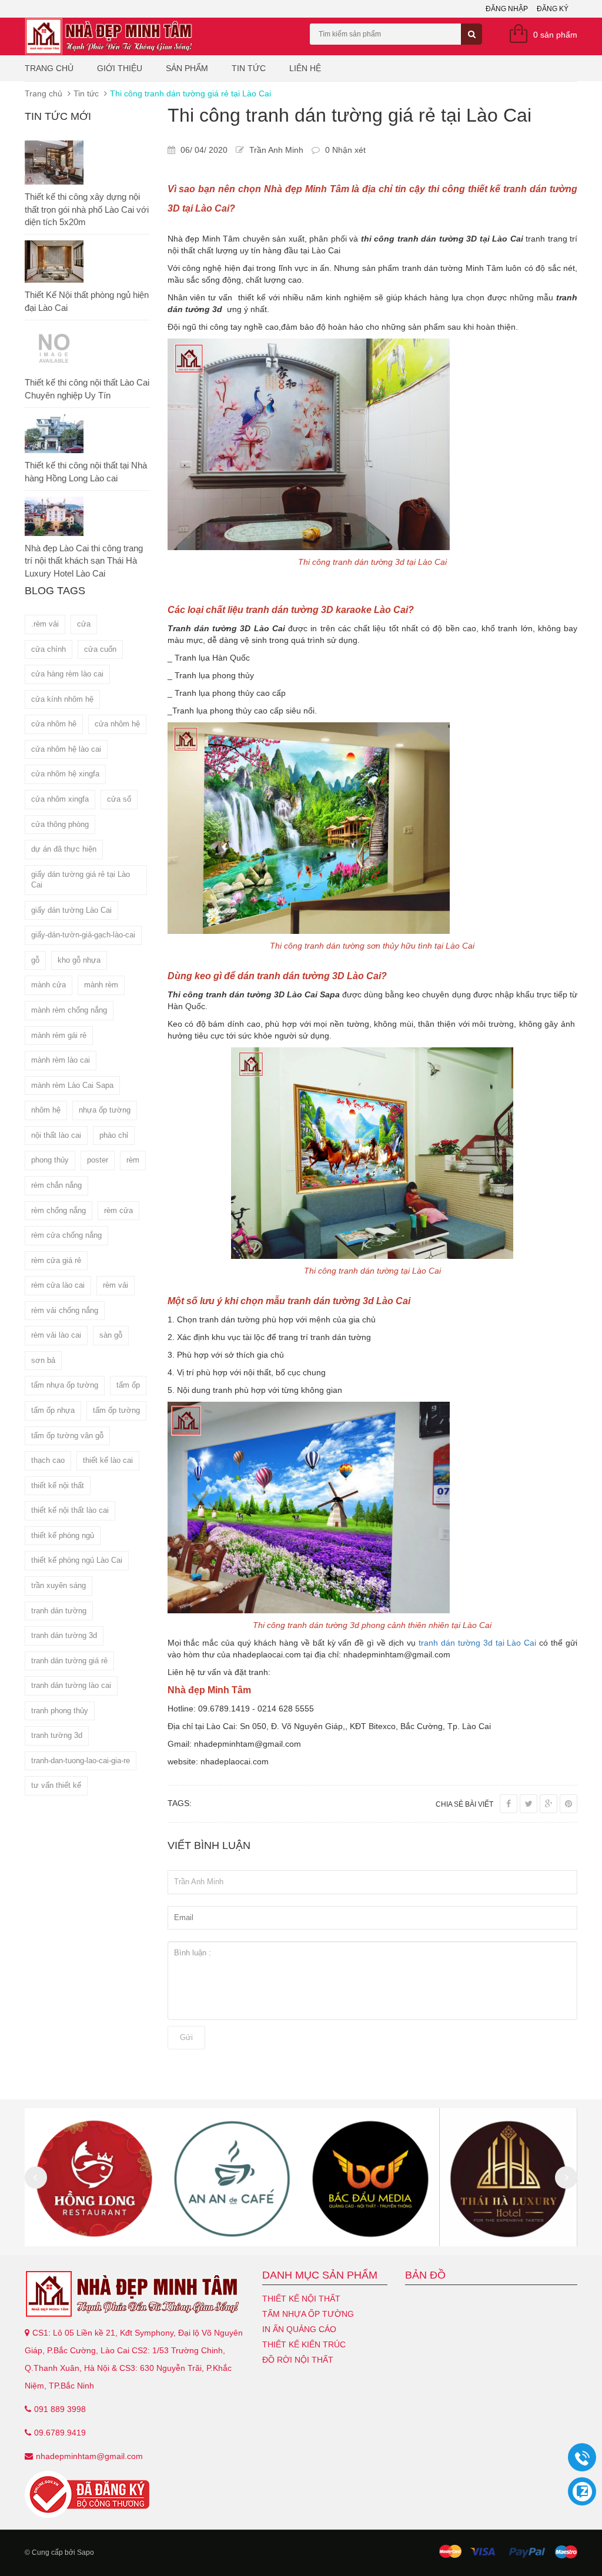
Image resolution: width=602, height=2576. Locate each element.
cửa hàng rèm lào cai (67, 674)
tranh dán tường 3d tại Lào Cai (477, 1643)
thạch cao (48, 1460)
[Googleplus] (549, 1804)
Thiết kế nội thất (301, 2299)
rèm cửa (118, 1210)
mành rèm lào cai (61, 1060)
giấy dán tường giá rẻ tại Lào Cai (81, 880)
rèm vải (116, 1285)
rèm (133, 1160)
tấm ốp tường (116, 1410)
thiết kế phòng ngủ (63, 1535)
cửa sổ (119, 799)
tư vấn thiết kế (56, 1785)
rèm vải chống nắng (65, 1310)
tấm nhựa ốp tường (65, 1385)
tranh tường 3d (57, 1735)
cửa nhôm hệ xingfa (65, 774)
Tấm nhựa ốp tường (308, 2314)
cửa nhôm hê (54, 724)
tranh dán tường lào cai (71, 1685)
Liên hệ (305, 68)
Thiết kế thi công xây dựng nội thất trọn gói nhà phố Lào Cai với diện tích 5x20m (87, 209)
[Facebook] (509, 1804)
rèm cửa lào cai (58, 1285)
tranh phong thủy (60, 1711)
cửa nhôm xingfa (60, 799)
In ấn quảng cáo (299, 2329)
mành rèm (101, 985)
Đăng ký (553, 9)
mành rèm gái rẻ (59, 1035)
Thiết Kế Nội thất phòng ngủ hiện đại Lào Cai (87, 301)
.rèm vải (45, 624)
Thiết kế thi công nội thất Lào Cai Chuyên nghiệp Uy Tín (87, 388)
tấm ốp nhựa (53, 1410)
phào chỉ (114, 1135)
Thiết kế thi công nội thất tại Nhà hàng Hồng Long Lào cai (86, 471)
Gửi (186, 2037)
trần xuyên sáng (58, 1585)
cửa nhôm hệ (117, 724)
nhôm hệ (46, 1110)
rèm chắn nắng (56, 1185)
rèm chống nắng (58, 1210)
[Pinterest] (568, 1804)
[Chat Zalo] (582, 2491)
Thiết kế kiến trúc (304, 2344)
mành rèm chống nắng (69, 1010)
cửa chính (49, 649)
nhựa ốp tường (105, 1110)
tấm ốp (128, 1385)
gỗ (35, 960)
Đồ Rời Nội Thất (298, 2360)
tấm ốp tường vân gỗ (67, 1436)
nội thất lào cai (56, 1135)
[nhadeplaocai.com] (135, 2294)
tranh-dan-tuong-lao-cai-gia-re (81, 1761)
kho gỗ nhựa (79, 960)
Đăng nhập (507, 9)
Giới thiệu (120, 68)
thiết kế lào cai (108, 1460)
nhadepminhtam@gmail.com (89, 2456)
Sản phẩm (187, 68)
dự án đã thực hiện (64, 849)
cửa (84, 624)
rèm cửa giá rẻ (56, 1260)
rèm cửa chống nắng (66, 1235)
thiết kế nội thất (58, 1485)
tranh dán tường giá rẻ (69, 1661)
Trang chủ (49, 68)
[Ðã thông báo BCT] (135, 2494)
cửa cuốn (100, 649)
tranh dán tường (59, 1611)
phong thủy (50, 1160)
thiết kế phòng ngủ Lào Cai (77, 1560)
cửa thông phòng (60, 824)
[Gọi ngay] (582, 2458)
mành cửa (49, 985)
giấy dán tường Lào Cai (71, 910)
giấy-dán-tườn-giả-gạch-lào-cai (83, 935)
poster (98, 1160)
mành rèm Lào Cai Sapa (72, 1085)
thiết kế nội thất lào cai (70, 1510)
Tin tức (249, 68)
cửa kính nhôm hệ (62, 699)
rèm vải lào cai (56, 1335)
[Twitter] (529, 1804)
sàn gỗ (111, 1335)
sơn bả (43, 1360)
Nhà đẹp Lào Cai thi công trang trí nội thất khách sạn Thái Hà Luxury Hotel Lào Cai (84, 561)
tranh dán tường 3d (64, 1635)
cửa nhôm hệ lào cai (66, 749)
